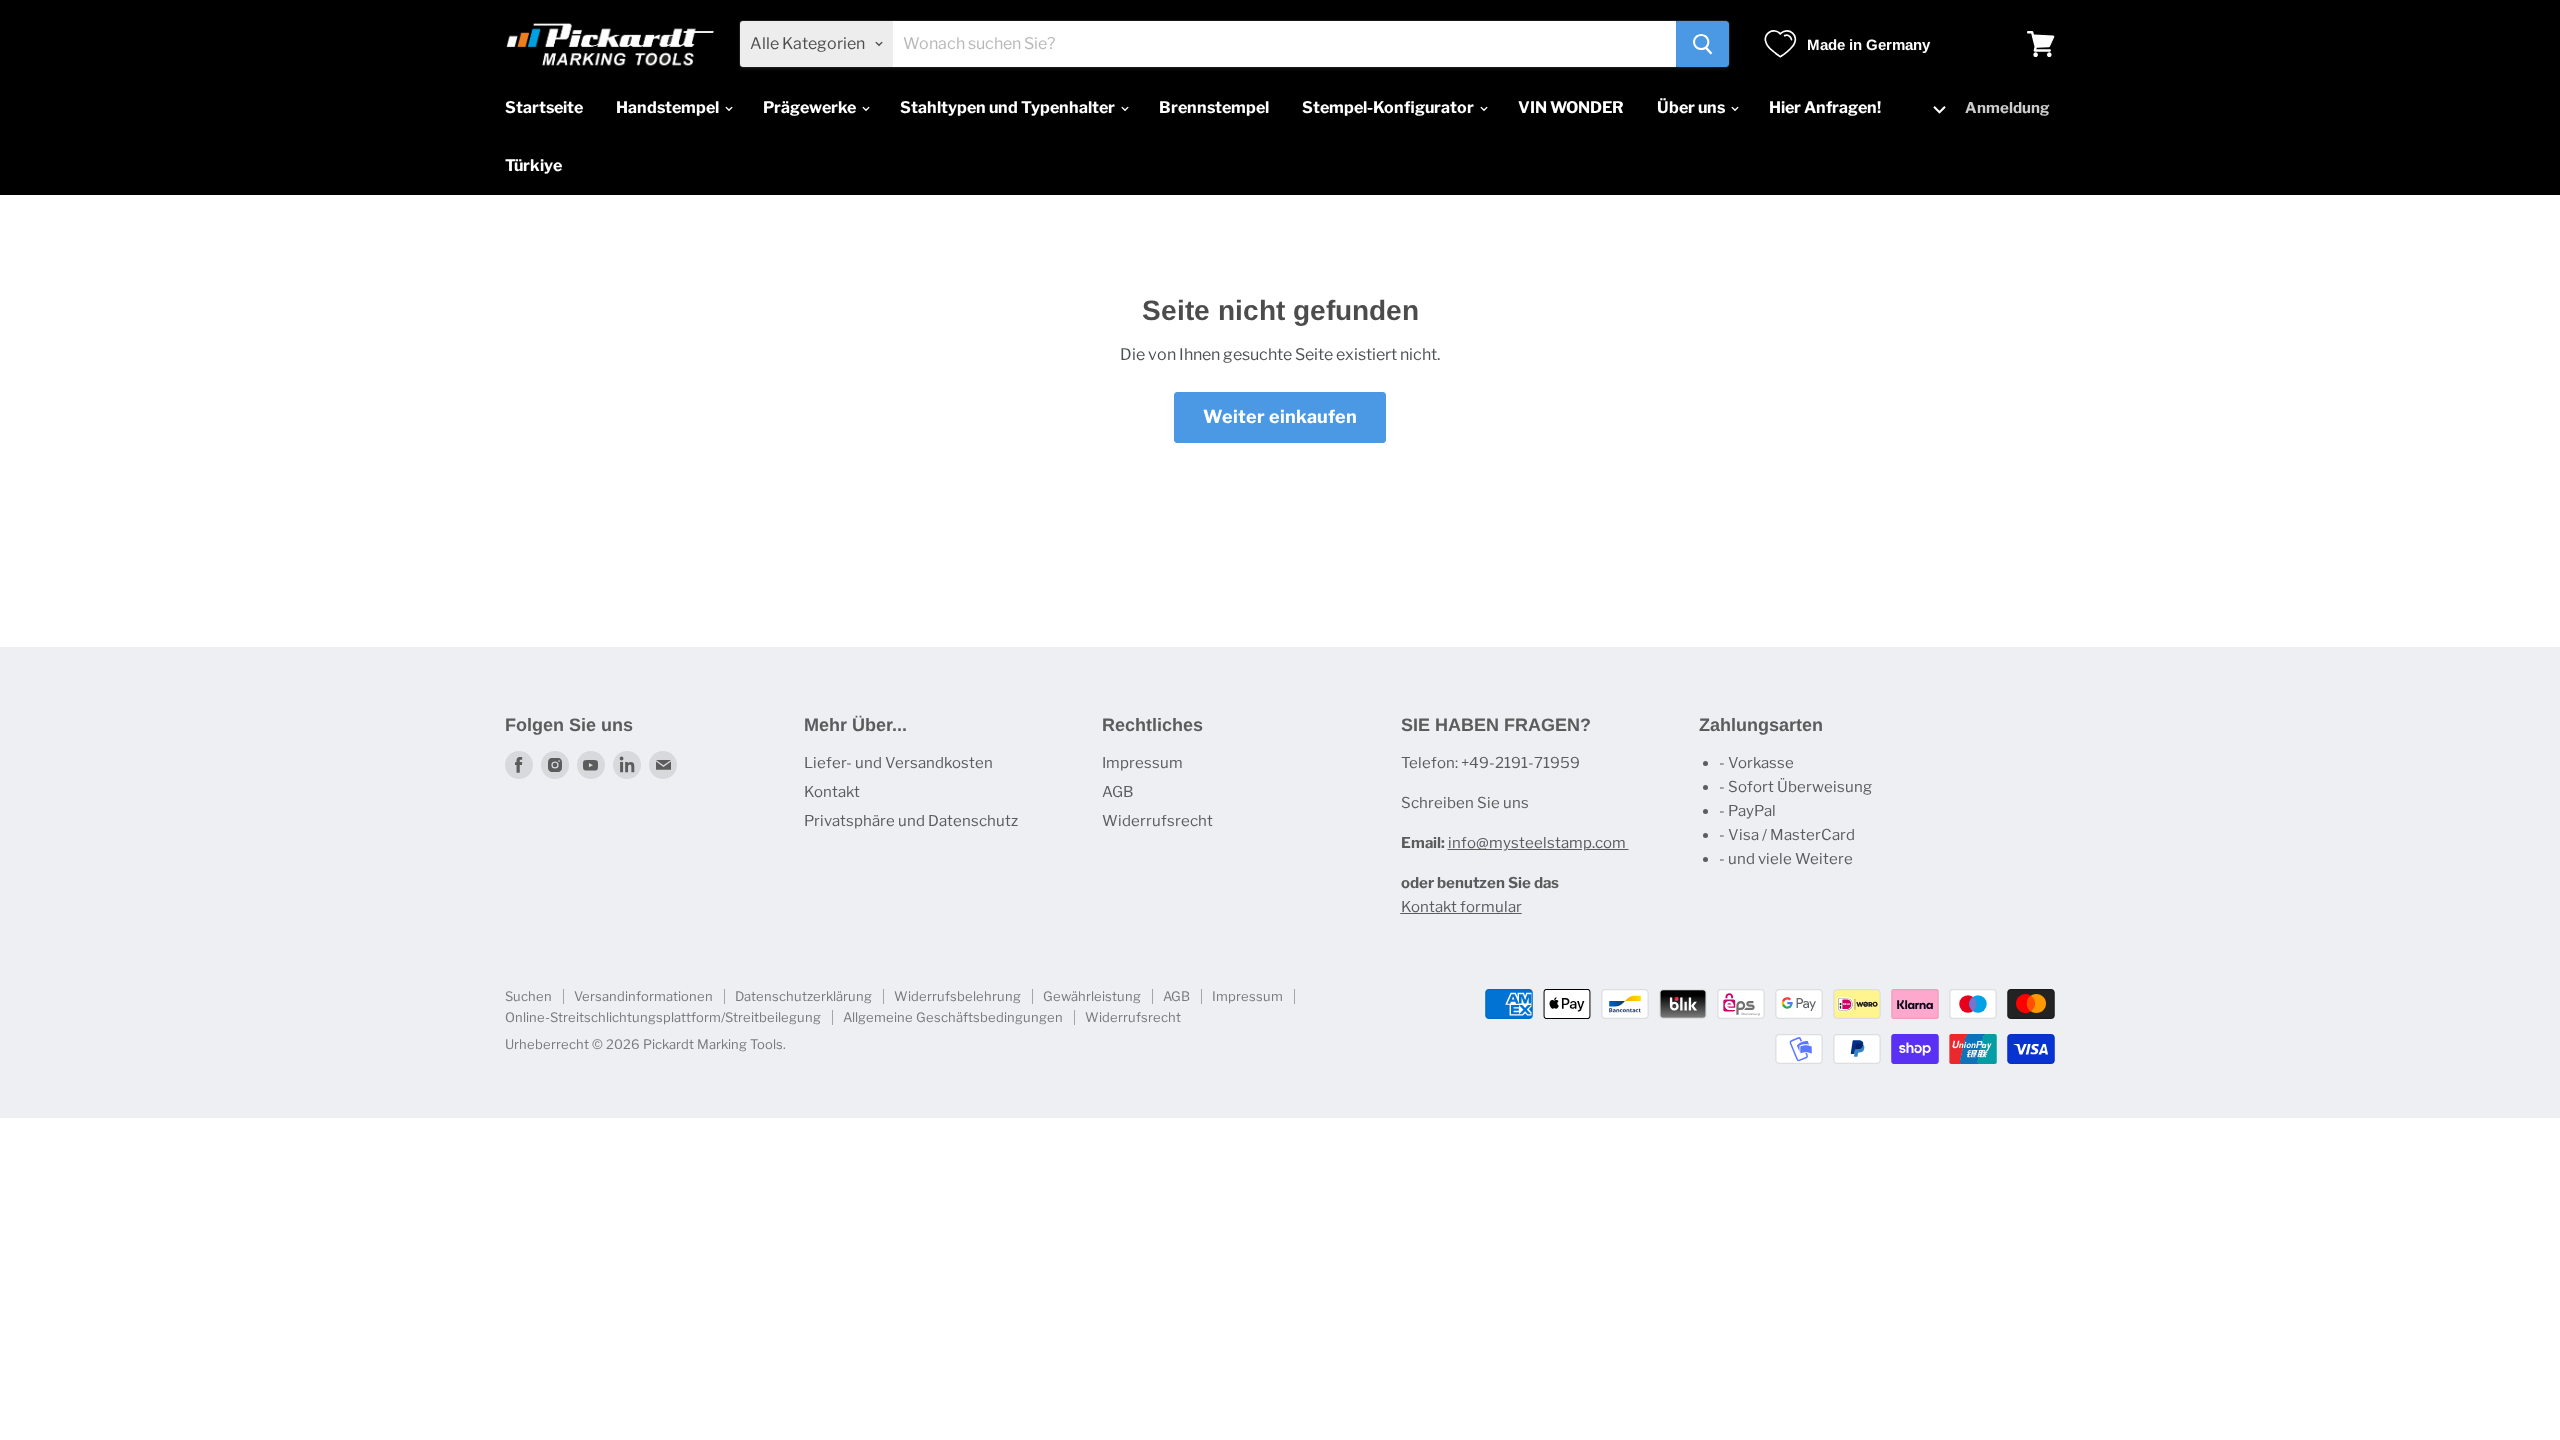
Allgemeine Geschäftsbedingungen (953, 1017)
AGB (1117, 792)
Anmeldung (2007, 108)
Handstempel (669, 107)
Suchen (528, 996)
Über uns (1692, 107)
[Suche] (1702, 44)
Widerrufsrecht (1157, 821)
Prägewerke (811, 107)
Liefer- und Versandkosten (898, 763)
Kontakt (832, 792)
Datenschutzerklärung (803, 996)
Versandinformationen (643, 996)
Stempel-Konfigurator (1389, 107)
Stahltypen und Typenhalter (1009, 107)
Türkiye (533, 165)
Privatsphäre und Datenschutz (911, 821)
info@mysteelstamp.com (1538, 843)
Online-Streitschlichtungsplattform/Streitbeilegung (663, 1017)
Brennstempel (1214, 107)
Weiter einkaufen (1280, 416)
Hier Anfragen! (1825, 107)
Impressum (1142, 763)
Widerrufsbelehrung (957, 996)
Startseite (544, 107)
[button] (1927, 108)
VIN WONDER (1571, 107)
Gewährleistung (1092, 996)
